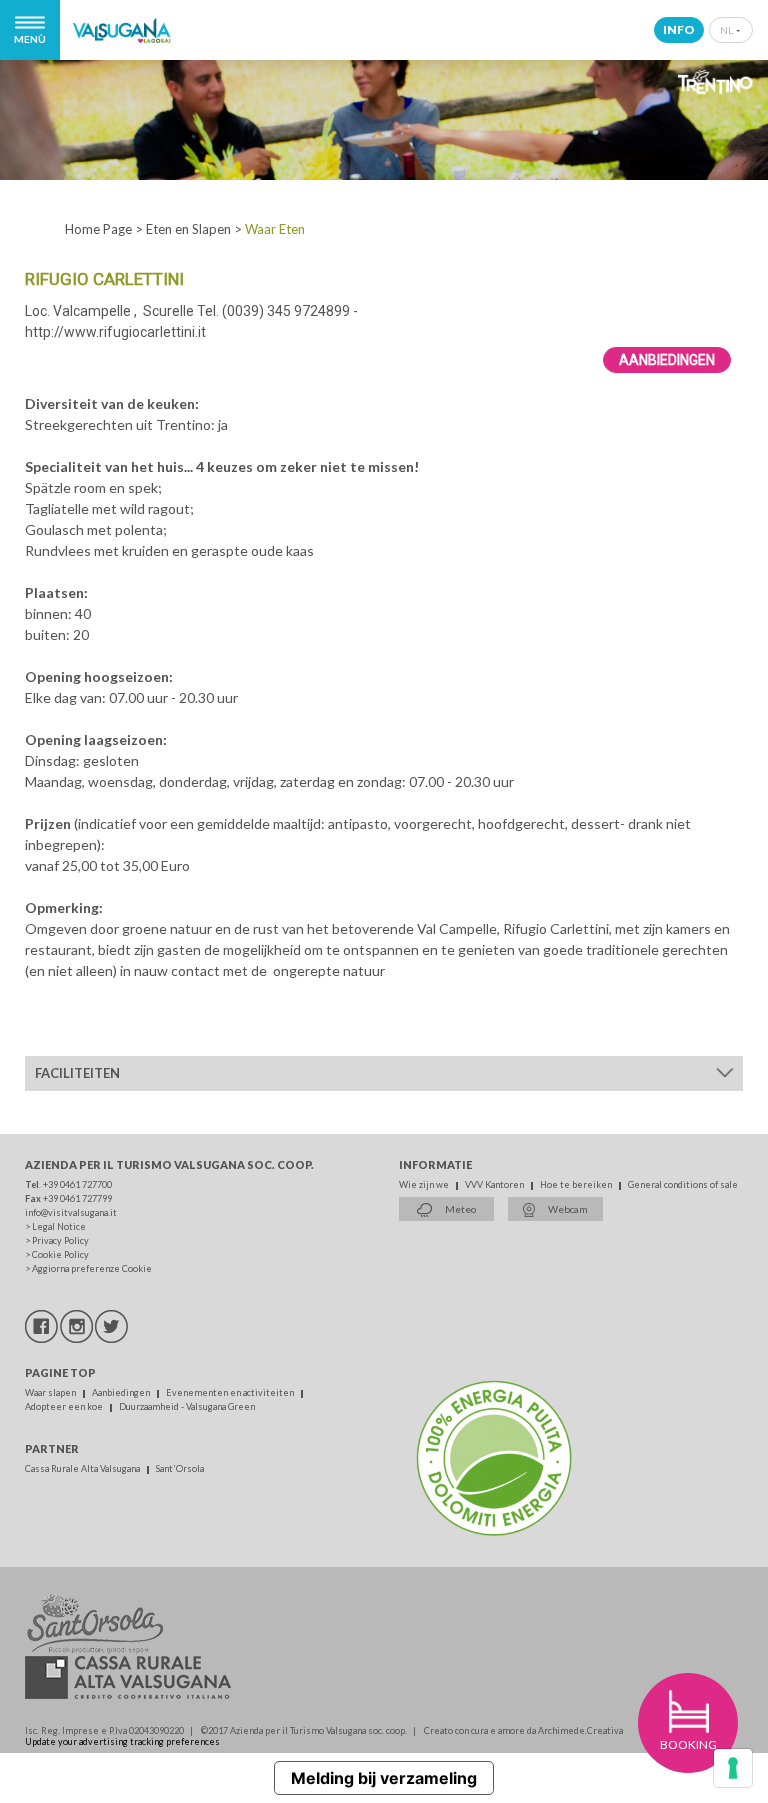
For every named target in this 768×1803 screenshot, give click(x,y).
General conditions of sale (683, 1184)
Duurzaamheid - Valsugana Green (187, 1406)
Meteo (459, 1209)
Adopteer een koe (65, 1406)
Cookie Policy (60, 1254)
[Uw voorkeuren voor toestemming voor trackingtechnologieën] (733, 1768)
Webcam (567, 1209)
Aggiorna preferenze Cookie (92, 1268)
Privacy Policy (60, 1240)
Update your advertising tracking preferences (122, 1741)
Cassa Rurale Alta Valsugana (83, 1468)
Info (679, 29)
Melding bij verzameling (384, 1778)
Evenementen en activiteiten (231, 1392)
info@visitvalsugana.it (71, 1212)
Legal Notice (59, 1226)
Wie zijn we (425, 1184)
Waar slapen (51, 1392)
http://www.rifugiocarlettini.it (115, 332)
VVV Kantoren (495, 1184)
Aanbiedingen (667, 360)
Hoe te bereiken (577, 1184)
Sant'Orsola (180, 1468)
